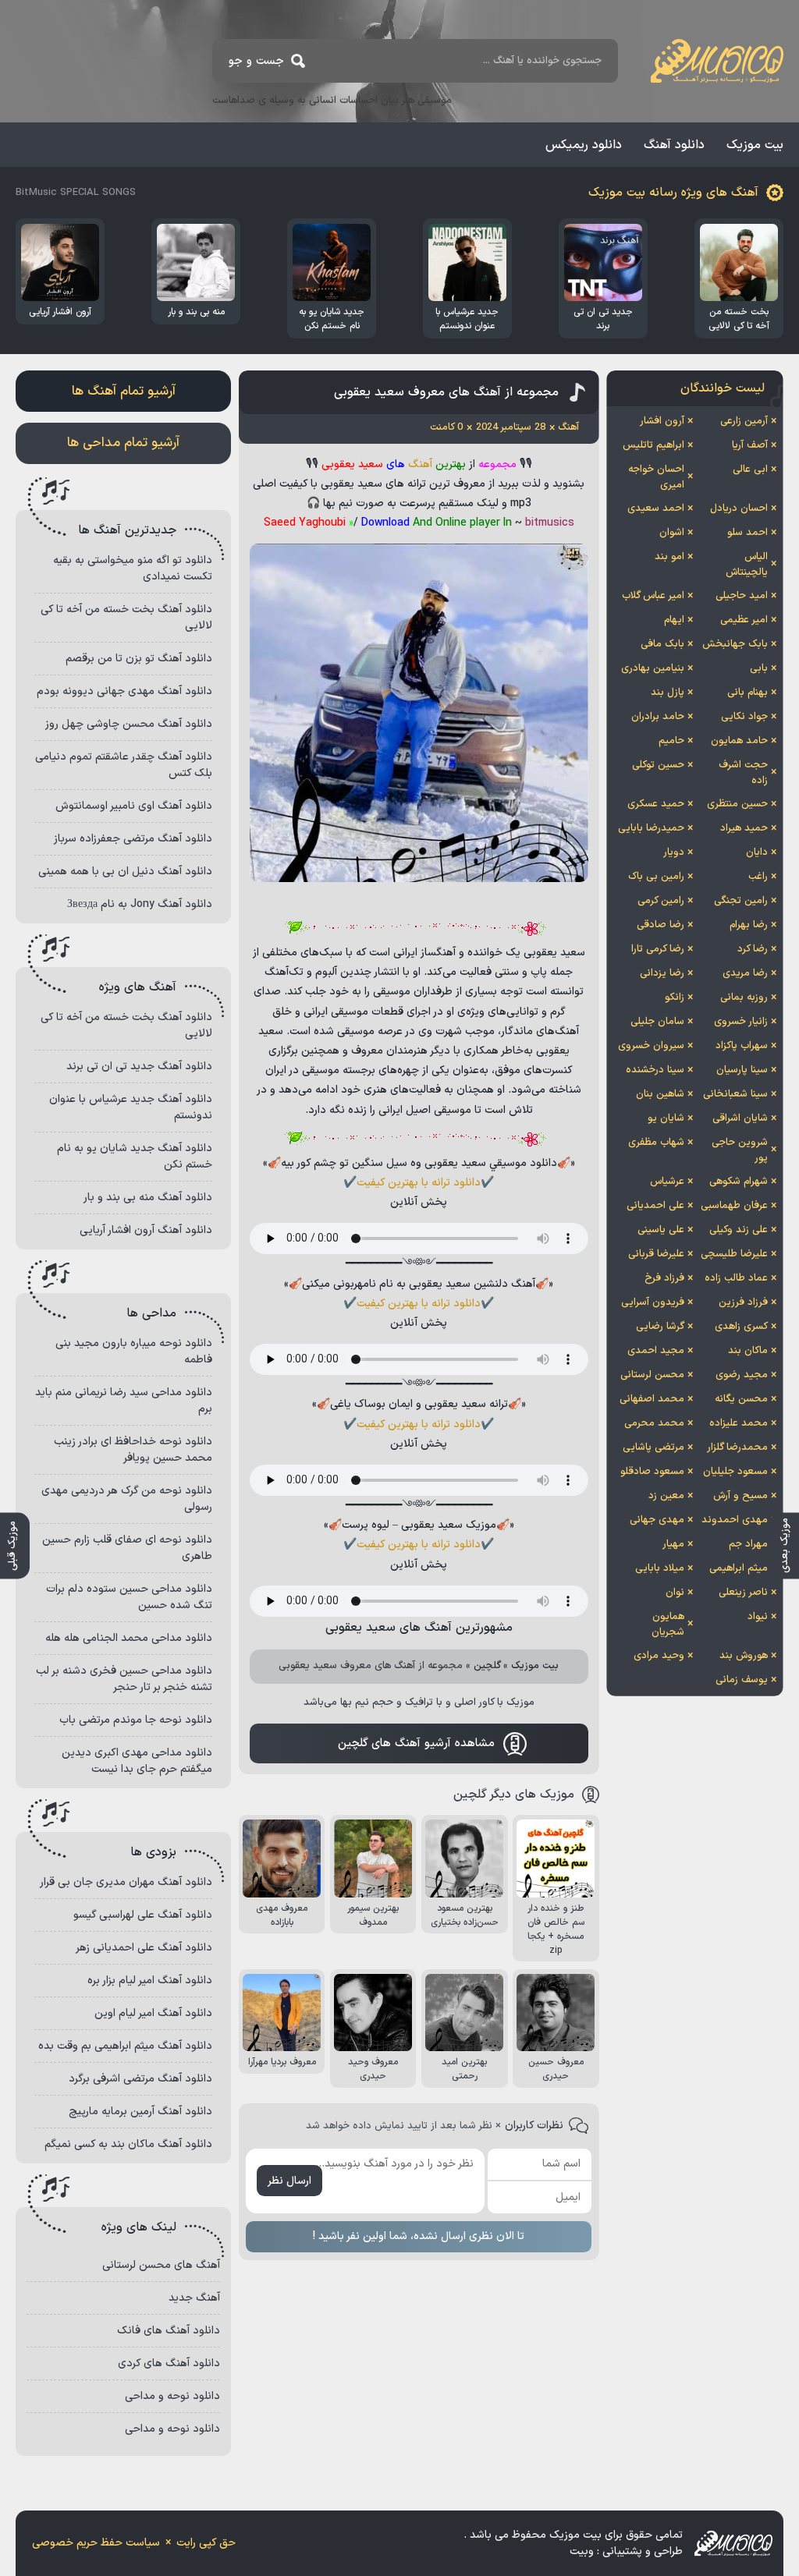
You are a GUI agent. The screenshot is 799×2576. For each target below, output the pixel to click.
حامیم (671, 741)
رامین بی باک (656, 877)
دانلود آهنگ (674, 145)
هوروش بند (744, 1656)
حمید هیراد (744, 828)
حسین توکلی (658, 765)
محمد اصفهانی (652, 1399)
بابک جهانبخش (735, 644)
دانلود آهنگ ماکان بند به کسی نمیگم (128, 2144)
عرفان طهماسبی (734, 1206)
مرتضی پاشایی (653, 1447)
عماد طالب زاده (736, 1278)
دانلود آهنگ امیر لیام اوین (153, 2013)
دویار (674, 852)
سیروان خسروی (651, 1046)
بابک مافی (662, 644)
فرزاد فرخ (664, 1278)
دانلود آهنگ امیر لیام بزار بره (150, 1981)
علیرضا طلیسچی (734, 1254)
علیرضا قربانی (656, 1254)
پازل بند (668, 693)
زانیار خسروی (741, 1022)
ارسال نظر (289, 2181)
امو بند (669, 557)
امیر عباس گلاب (653, 596)
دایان (757, 852)
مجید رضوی (742, 1375)
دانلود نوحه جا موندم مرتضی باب (136, 1720)
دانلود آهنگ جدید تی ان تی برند (139, 1067)
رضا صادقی (661, 925)
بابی (759, 668)
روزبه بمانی (744, 997)
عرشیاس (667, 1182)
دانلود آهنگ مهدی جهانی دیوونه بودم (124, 691)
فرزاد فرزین (743, 1302)
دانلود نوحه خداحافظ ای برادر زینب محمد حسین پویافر (133, 1450)
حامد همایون (739, 741)
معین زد (666, 1496)
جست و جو (256, 61)
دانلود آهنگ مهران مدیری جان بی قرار (126, 1882)
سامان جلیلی (657, 1022)
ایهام (674, 620)
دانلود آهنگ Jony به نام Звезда (140, 904)
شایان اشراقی (740, 1118)
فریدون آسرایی (653, 1302)
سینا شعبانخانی (735, 1094)
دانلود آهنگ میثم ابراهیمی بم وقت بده (125, 2046)
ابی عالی (750, 469)
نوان (675, 1593)
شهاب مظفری (656, 1143)
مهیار (673, 1544)
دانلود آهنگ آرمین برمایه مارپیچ (140, 2112)
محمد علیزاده (739, 1423)
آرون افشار (662, 421)
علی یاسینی (661, 1230)
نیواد (758, 1617)
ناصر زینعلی (743, 1593)
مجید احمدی (656, 1351)
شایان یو (666, 1118)
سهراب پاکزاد (742, 1046)
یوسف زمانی (742, 1680)
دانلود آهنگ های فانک (169, 2331)
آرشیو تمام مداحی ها (123, 443)
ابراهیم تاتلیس (653, 445)
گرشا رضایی (660, 1327)
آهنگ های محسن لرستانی (161, 2265)
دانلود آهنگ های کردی (169, 2363)
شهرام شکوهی (739, 1182)
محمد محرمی (654, 1423)
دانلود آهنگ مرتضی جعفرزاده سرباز (133, 839)
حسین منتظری (737, 804)
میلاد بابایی (660, 1568)
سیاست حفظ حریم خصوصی (96, 2543)
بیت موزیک (755, 145)
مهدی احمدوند (735, 1520)
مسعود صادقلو (652, 1472)
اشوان (672, 533)
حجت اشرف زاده (743, 773)
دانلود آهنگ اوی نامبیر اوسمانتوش (134, 806)
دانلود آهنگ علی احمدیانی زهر (144, 1948)
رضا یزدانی (662, 973)
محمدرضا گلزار (737, 1447)
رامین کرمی (661, 901)
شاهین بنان (660, 1094)
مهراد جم (748, 1544)
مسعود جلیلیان (735, 1472)
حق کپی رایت (206, 2543)
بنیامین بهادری (653, 668)
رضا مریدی (745, 973)
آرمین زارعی (744, 421)
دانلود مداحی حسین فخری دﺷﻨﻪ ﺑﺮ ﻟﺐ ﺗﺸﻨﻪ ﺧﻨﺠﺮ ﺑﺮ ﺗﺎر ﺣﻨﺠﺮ (124, 1679)
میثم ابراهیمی (739, 1568)
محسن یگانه (741, 1399)
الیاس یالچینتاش (747, 565)
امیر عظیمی (744, 620)
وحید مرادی (659, 1656)
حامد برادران (658, 717)
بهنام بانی (748, 693)
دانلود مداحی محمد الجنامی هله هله (129, 1638)
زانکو (675, 997)
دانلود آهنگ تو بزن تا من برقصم (139, 659)
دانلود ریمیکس (584, 145)
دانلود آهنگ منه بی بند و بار (148, 1198)
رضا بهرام (749, 925)
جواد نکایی (744, 717)
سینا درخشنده (655, 1070)
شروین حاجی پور (740, 1150)
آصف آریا (750, 445)
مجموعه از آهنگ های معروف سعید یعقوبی (446, 392)
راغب (758, 877)
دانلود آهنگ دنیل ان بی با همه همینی (125, 872)
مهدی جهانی (657, 1520)
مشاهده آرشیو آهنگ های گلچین (416, 1743)
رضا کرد (753, 949)
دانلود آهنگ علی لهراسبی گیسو (143, 1915)
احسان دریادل (739, 508)
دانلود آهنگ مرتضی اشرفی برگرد (140, 2079)
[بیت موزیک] (717, 61)
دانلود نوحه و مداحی (172, 2396)
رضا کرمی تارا (658, 949)
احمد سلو (748, 533)
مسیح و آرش (740, 1496)
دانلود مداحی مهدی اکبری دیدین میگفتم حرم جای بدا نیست (137, 1761)
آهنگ (420, 464)
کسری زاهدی (741, 1327)
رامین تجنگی (741, 901)
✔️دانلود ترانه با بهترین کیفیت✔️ (419, 1183)
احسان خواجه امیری (656, 477)
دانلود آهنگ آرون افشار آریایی (146, 1230)
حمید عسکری (656, 804)
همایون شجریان (668, 1625)
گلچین (487, 1666)
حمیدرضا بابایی (651, 828)
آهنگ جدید (194, 2298)
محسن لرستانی (652, 1375)
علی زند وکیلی (739, 1230)
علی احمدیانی (655, 1206)
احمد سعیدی (656, 508)
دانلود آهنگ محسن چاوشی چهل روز (129, 724)
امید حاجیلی (742, 596)
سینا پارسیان (742, 1070)
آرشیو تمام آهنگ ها (124, 392)
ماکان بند (748, 1351)
